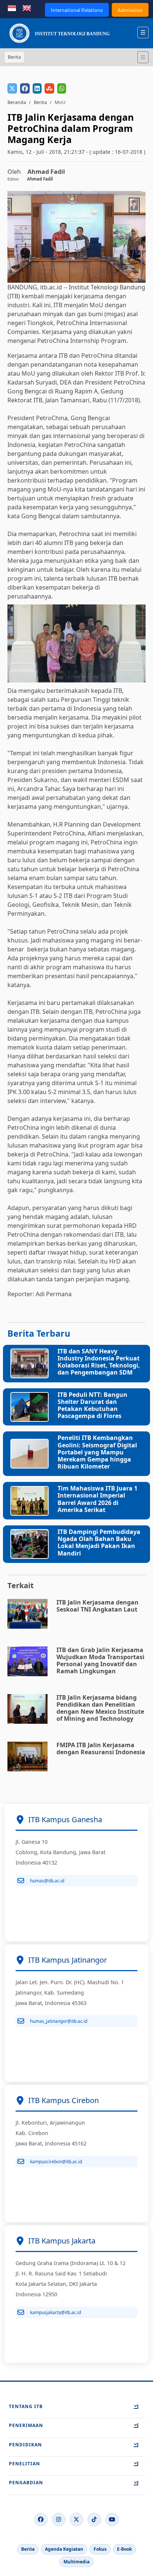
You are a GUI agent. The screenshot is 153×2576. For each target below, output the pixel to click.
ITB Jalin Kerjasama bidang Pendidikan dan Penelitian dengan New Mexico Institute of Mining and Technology (100, 1708)
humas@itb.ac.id (47, 1881)
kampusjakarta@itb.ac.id (56, 2312)
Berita (40, 102)
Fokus (100, 2549)
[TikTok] (94, 2520)
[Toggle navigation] (143, 57)
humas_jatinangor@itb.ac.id (59, 2021)
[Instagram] (59, 2520)
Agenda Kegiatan (64, 2549)
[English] (27, 7)
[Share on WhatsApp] (62, 88)
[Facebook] (41, 2520)
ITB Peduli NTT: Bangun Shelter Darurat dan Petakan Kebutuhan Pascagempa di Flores (92, 1405)
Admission (130, 10)
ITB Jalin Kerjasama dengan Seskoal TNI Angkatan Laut (97, 1606)
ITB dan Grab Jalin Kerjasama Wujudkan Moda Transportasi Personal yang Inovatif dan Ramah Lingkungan (100, 1661)
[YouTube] (112, 2520)
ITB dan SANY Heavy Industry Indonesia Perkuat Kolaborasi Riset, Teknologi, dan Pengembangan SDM (99, 1362)
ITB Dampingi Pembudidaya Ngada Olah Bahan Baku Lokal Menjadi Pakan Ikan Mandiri (99, 1542)
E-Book (124, 2549)
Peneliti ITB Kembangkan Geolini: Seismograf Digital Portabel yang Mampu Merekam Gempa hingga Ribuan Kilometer (97, 1452)
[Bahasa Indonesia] (12, 7)
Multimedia (76, 2562)
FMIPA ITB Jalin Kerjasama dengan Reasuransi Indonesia (101, 1748)
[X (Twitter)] (76, 2520)
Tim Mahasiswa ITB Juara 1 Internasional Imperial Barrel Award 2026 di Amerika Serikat (97, 1499)
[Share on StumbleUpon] (49, 88)
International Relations (77, 10)
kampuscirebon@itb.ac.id (56, 2162)
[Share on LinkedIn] (37, 88)
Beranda (17, 102)
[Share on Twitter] (12, 88)
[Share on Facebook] (25, 88)
